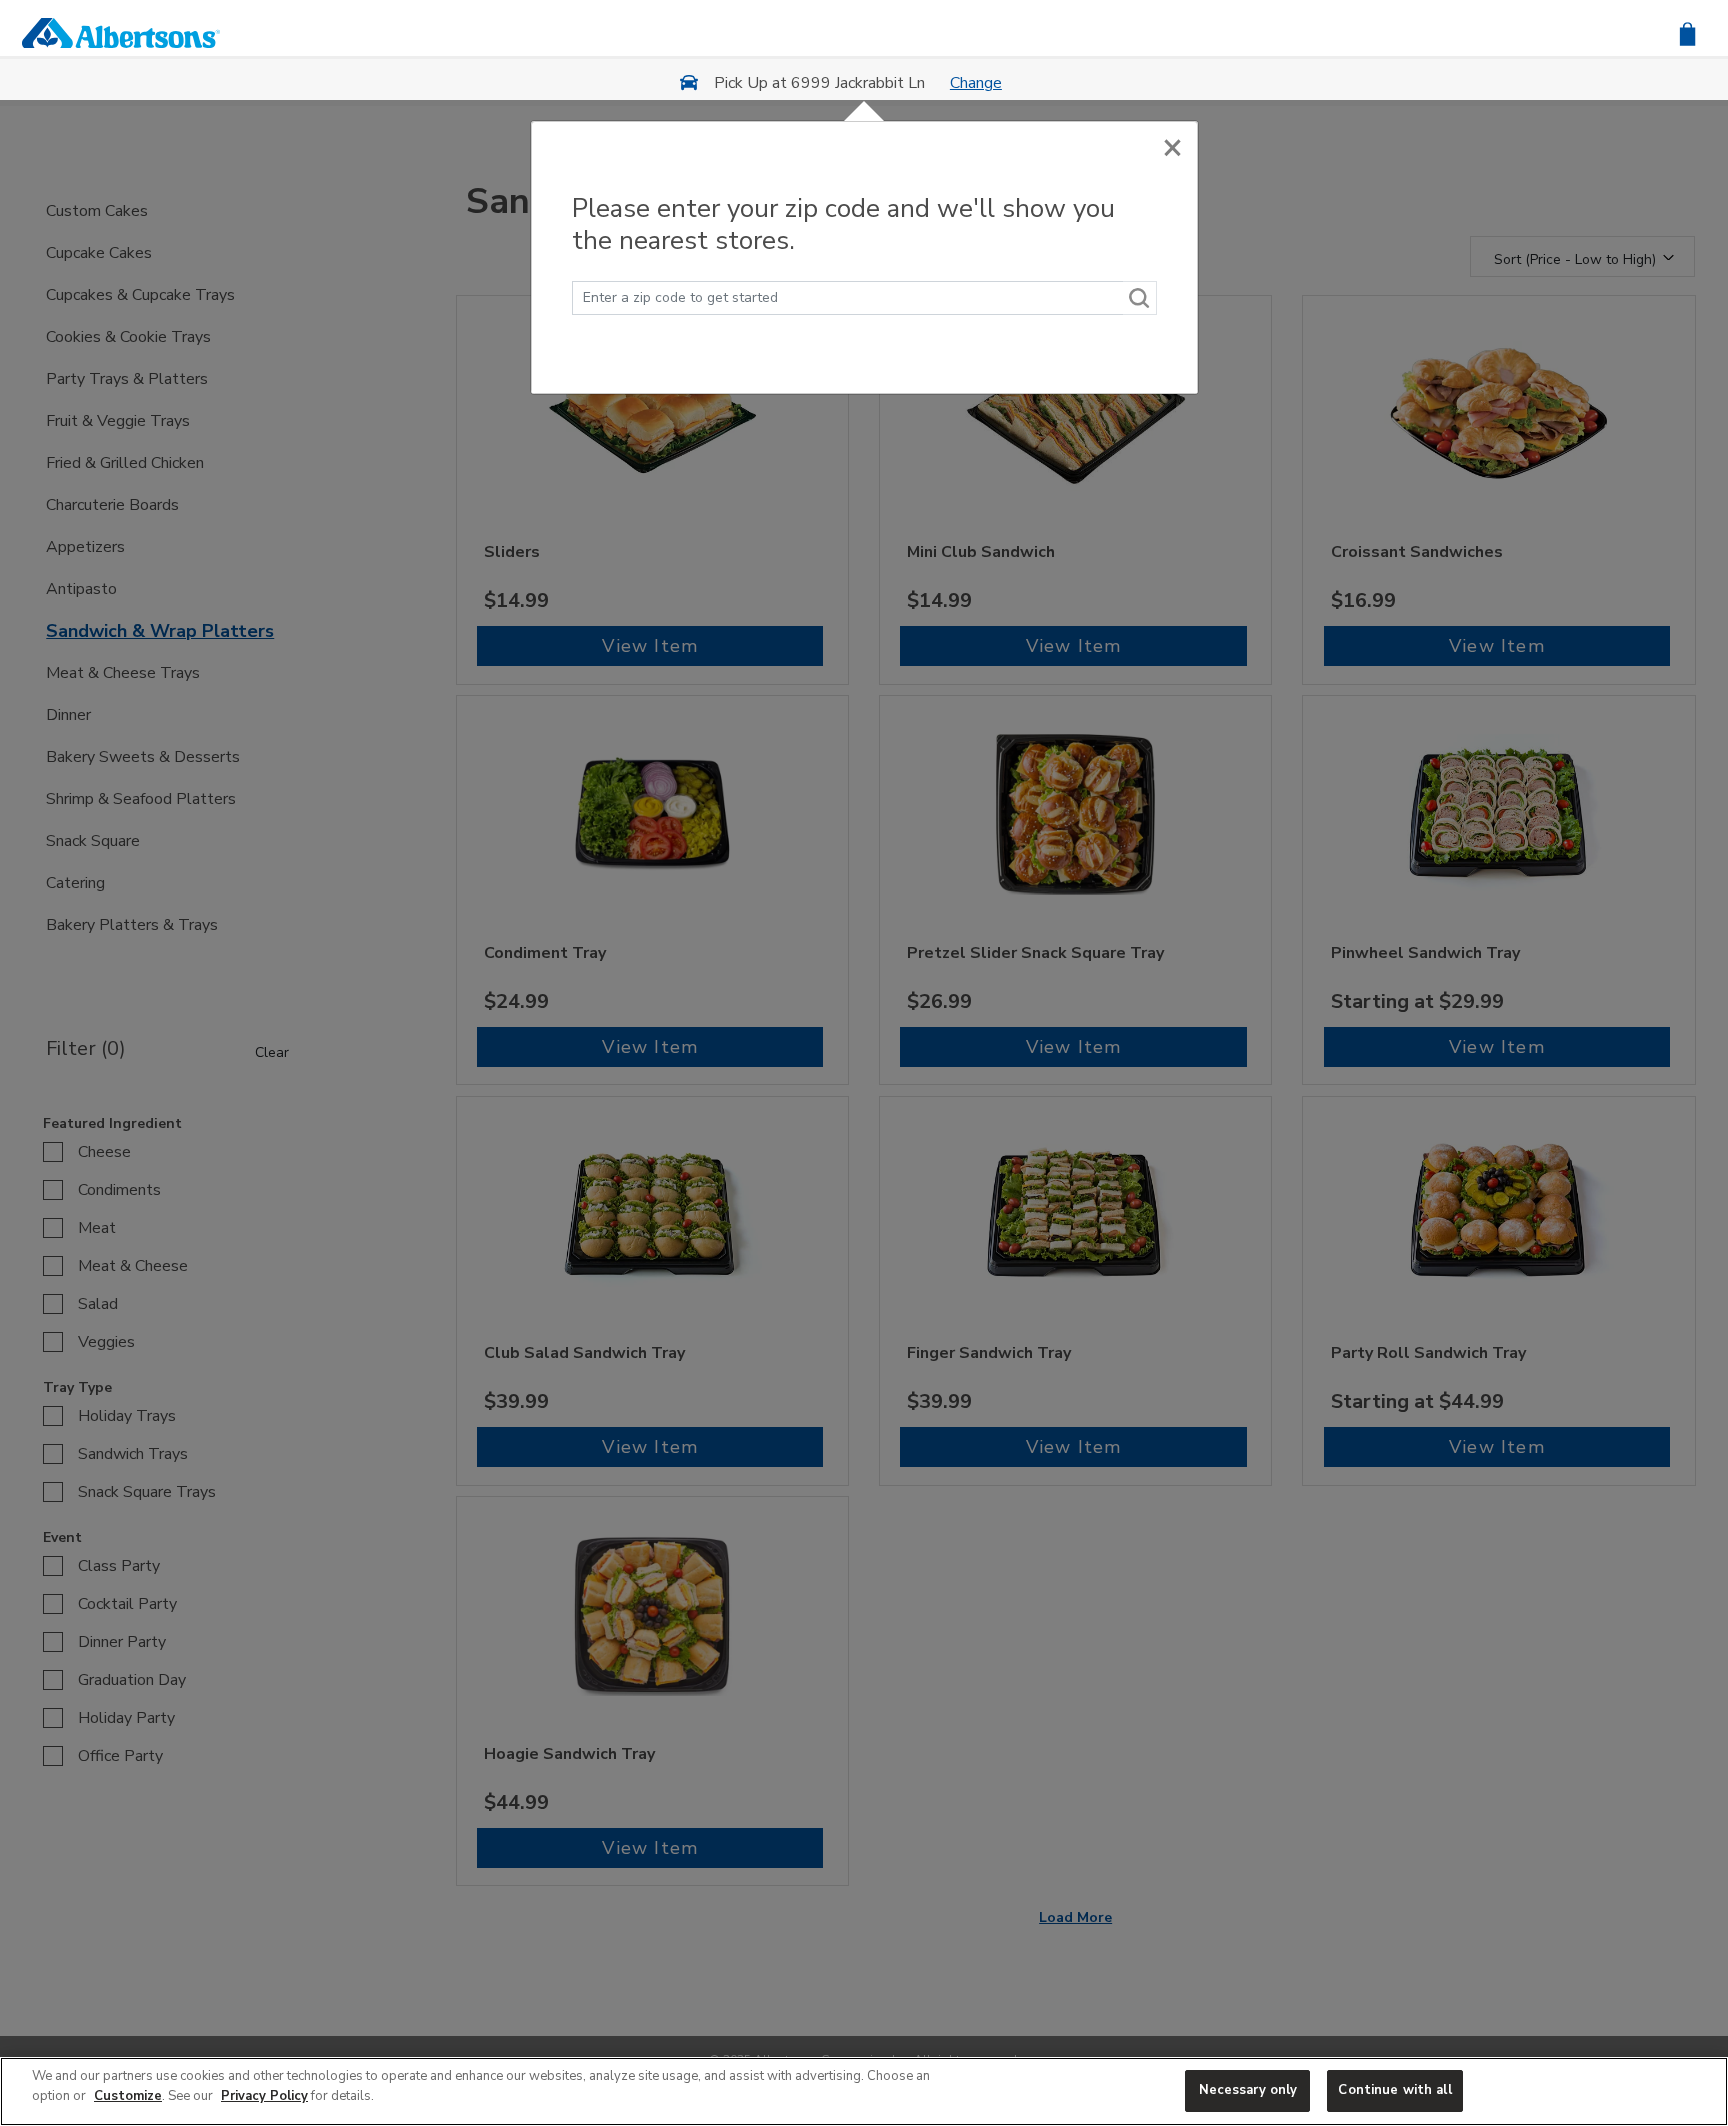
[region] (864, 2091)
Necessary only (1248, 2090)
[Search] (1140, 298)
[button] (1687, 32)
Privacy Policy (264, 2096)
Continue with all (1394, 2090)
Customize (128, 2096)
